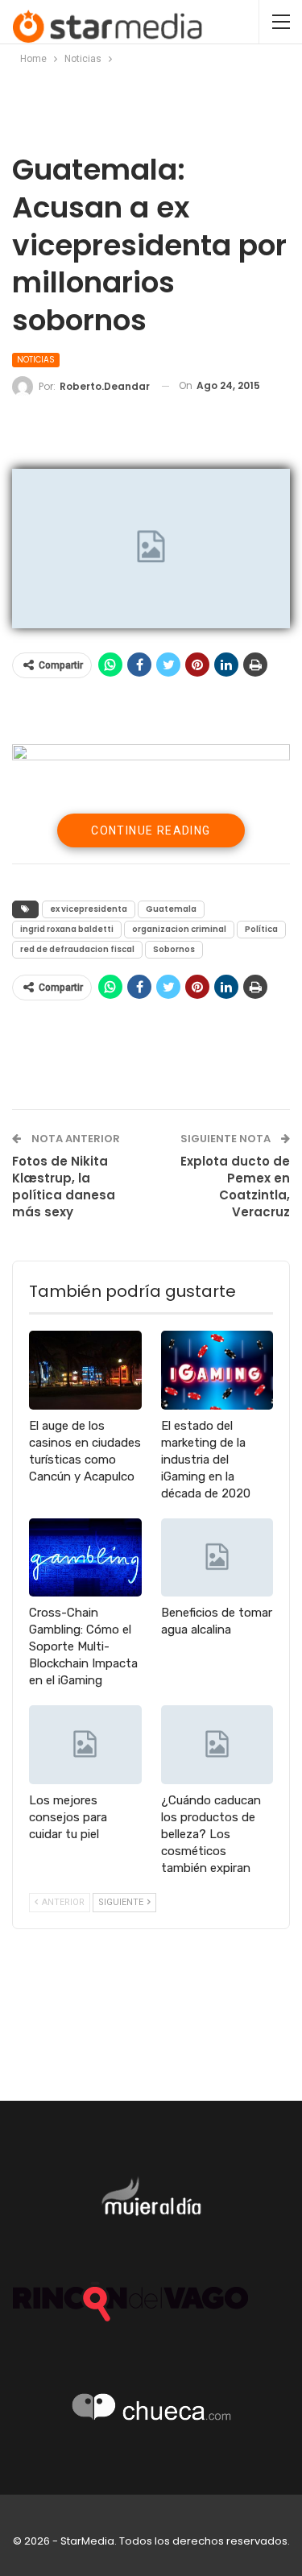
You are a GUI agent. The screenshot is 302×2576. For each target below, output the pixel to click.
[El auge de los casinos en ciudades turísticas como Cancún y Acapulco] (85, 1370)
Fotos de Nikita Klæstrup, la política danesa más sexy (64, 1187)
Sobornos (174, 949)
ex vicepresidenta (89, 909)
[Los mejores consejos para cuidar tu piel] (85, 1745)
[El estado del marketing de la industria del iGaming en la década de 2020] (217, 1370)
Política (261, 929)
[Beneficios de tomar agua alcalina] (217, 1558)
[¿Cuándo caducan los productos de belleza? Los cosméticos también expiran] (217, 1745)
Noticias (36, 360)
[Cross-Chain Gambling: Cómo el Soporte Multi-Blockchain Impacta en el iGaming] (85, 1558)
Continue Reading (151, 830)
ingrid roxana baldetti (67, 929)
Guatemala (171, 909)
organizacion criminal (179, 929)
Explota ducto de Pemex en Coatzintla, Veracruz (235, 1187)
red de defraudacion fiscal (77, 949)
